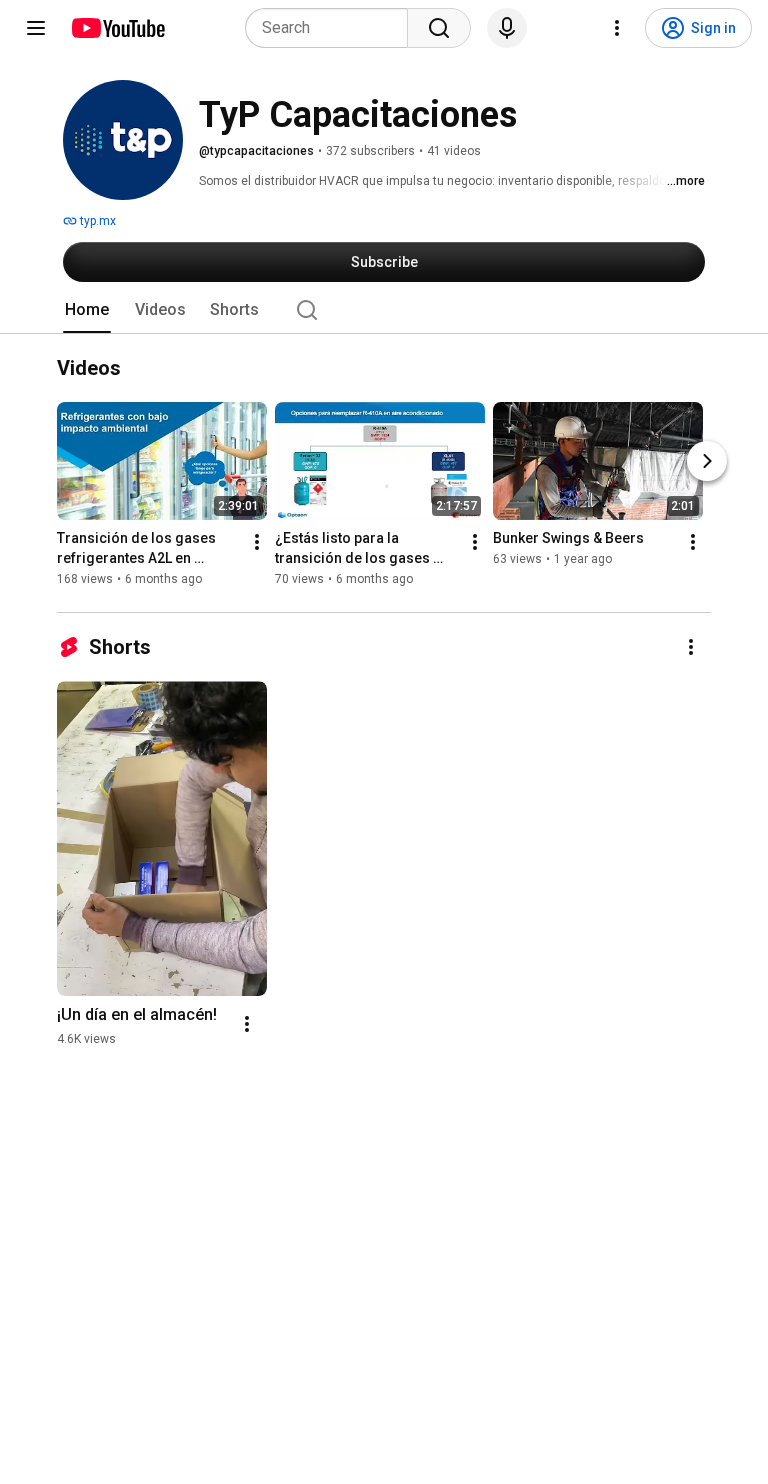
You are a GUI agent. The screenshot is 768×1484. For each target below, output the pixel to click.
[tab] (87, 310)
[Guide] (36, 28)
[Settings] (617, 28)
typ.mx (96, 221)
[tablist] (384, 310)
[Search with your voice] (507, 28)
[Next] (707, 461)
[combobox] (332, 28)
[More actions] (257, 542)
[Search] (439, 28)
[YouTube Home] (117, 28)
